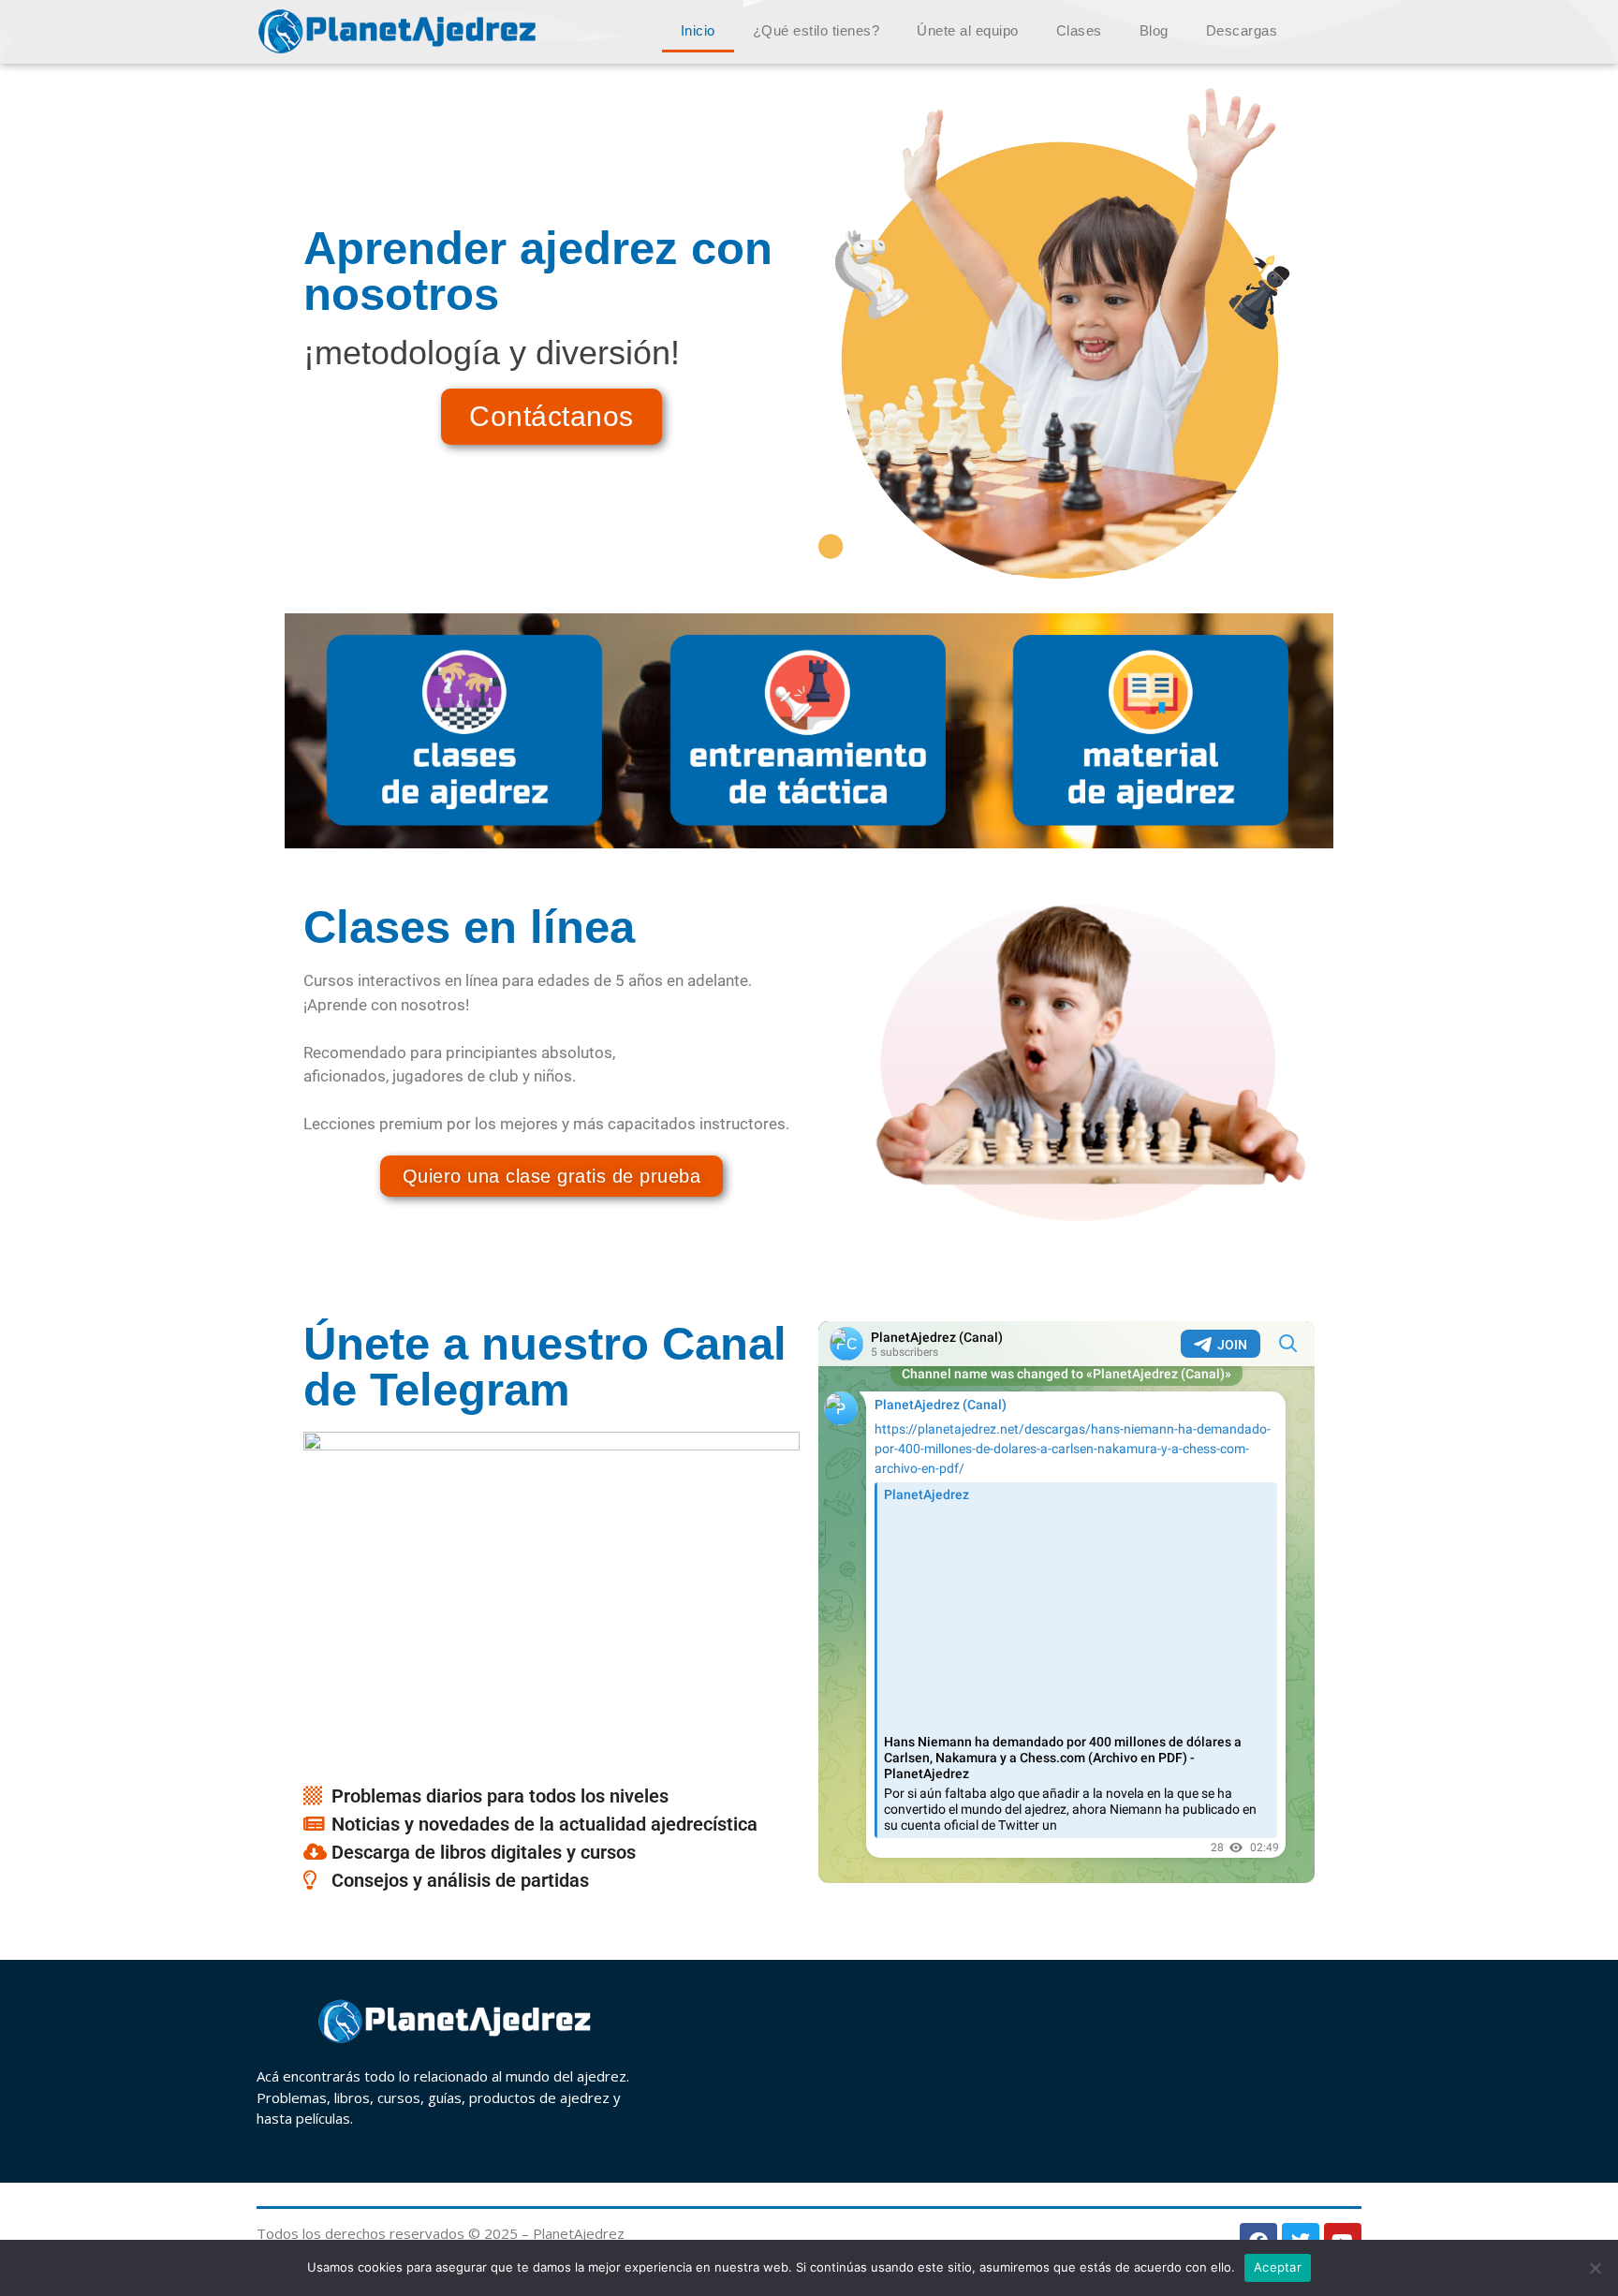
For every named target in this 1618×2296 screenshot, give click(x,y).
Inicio (698, 30)
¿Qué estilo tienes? (816, 30)
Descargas (1242, 30)
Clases (1079, 30)
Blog (1154, 30)
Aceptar (1278, 2267)
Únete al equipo (968, 30)
